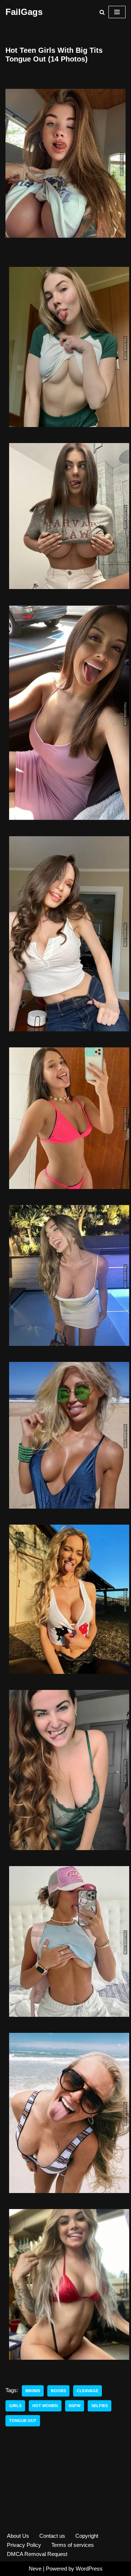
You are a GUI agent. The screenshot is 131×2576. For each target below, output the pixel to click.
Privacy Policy (24, 2545)
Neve (35, 2569)
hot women (45, 2406)
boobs (58, 2391)
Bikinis (33, 2391)
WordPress (89, 2569)
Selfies (100, 2406)
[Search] (102, 12)
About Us (18, 2536)
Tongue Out (23, 2421)
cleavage (88, 2391)
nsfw (75, 2406)
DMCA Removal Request (37, 2554)
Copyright (87, 2536)
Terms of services (73, 2545)
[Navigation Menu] (117, 12)
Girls (15, 2406)
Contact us (52, 2536)
